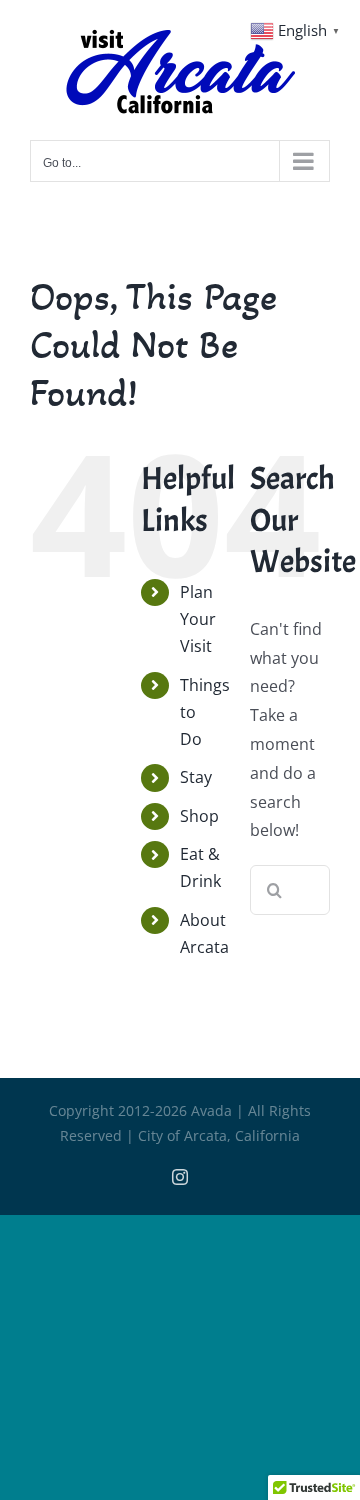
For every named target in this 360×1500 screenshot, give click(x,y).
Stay (196, 777)
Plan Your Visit (198, 619)
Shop (199, 816)
